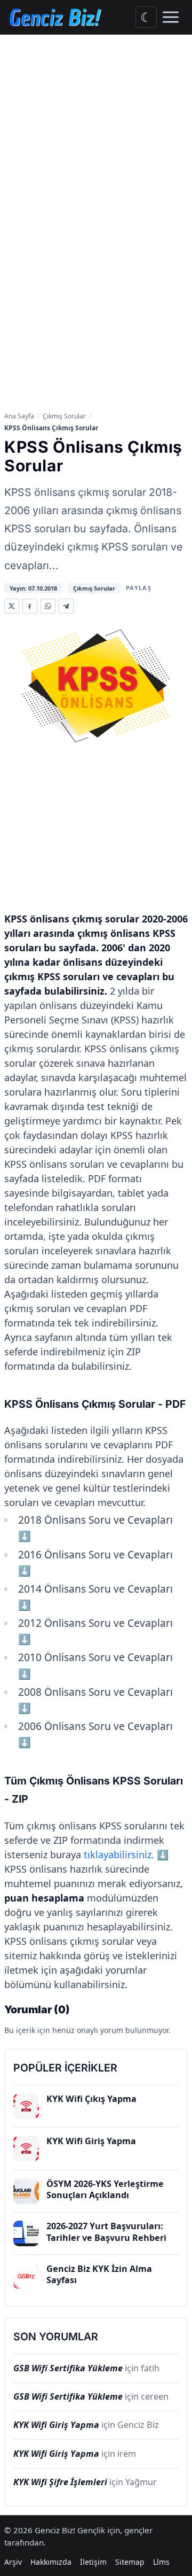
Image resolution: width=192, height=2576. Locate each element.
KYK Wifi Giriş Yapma (56, 2425)
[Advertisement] (96, 136)
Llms (161, 2562)
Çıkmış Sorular (64, 416)
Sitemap (130, 2562)
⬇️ (25, 1536)
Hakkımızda (51, 2562)
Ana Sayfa (19, 416)
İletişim (93, 2562)
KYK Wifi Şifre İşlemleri (60, 2482)
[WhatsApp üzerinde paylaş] (48, 606)
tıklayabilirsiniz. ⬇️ (126, 1855)
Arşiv (13, 2562)
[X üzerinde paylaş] (12, 606)
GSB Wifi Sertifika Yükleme (68, 2368)
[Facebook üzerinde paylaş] (30, 606)
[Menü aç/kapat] (171, 17)
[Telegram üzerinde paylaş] (66, 606)
